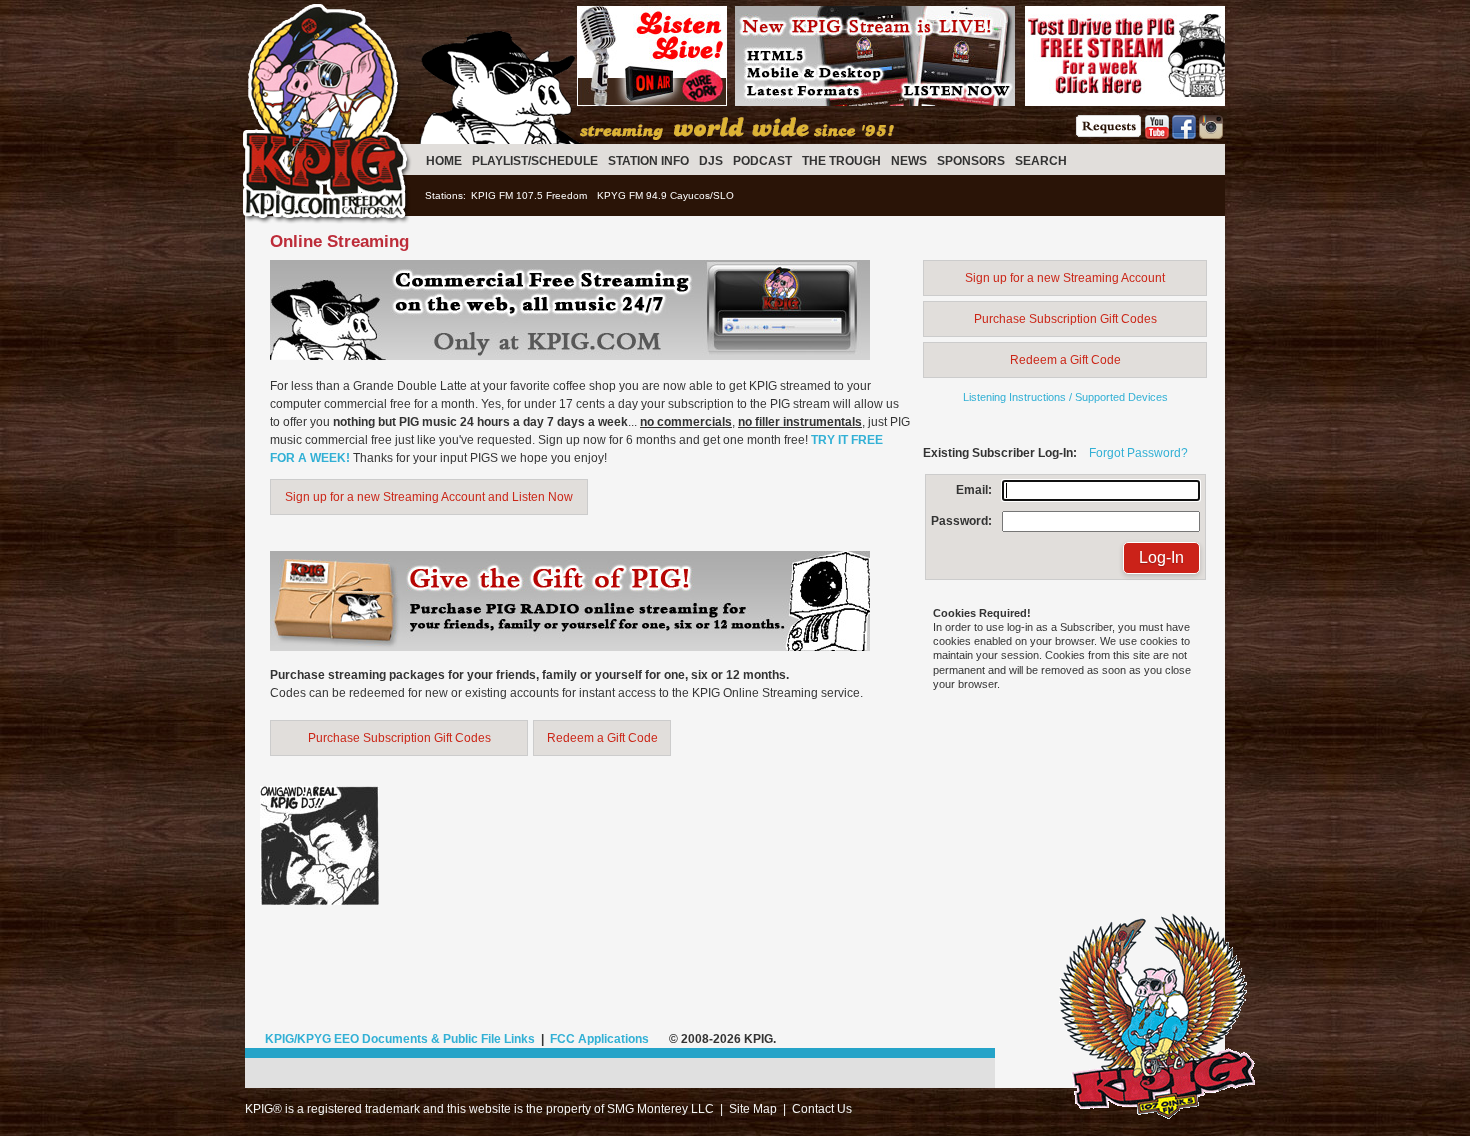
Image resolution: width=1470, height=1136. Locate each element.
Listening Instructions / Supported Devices (1065, 397)
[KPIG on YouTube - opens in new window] (1157, 135)
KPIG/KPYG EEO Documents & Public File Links (400, 1039)
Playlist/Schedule (535, 161)
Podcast (762, 161)
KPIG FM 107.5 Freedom (529, 195)
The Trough (841, 161)
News (909, 161)
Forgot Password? (1138, 453)
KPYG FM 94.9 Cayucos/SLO (665, 195)
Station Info (648, 161)
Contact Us (822, 1109)
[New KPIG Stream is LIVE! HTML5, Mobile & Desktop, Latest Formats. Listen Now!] (875, 102)
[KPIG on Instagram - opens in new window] (1211, 135)
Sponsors (971, 161)
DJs (711, 161)
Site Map (753, 1109)
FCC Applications (599, 1039)
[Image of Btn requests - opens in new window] (1108, 135)
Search (1041, 161)
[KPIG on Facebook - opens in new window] (1184, 135)
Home (444, 161)
